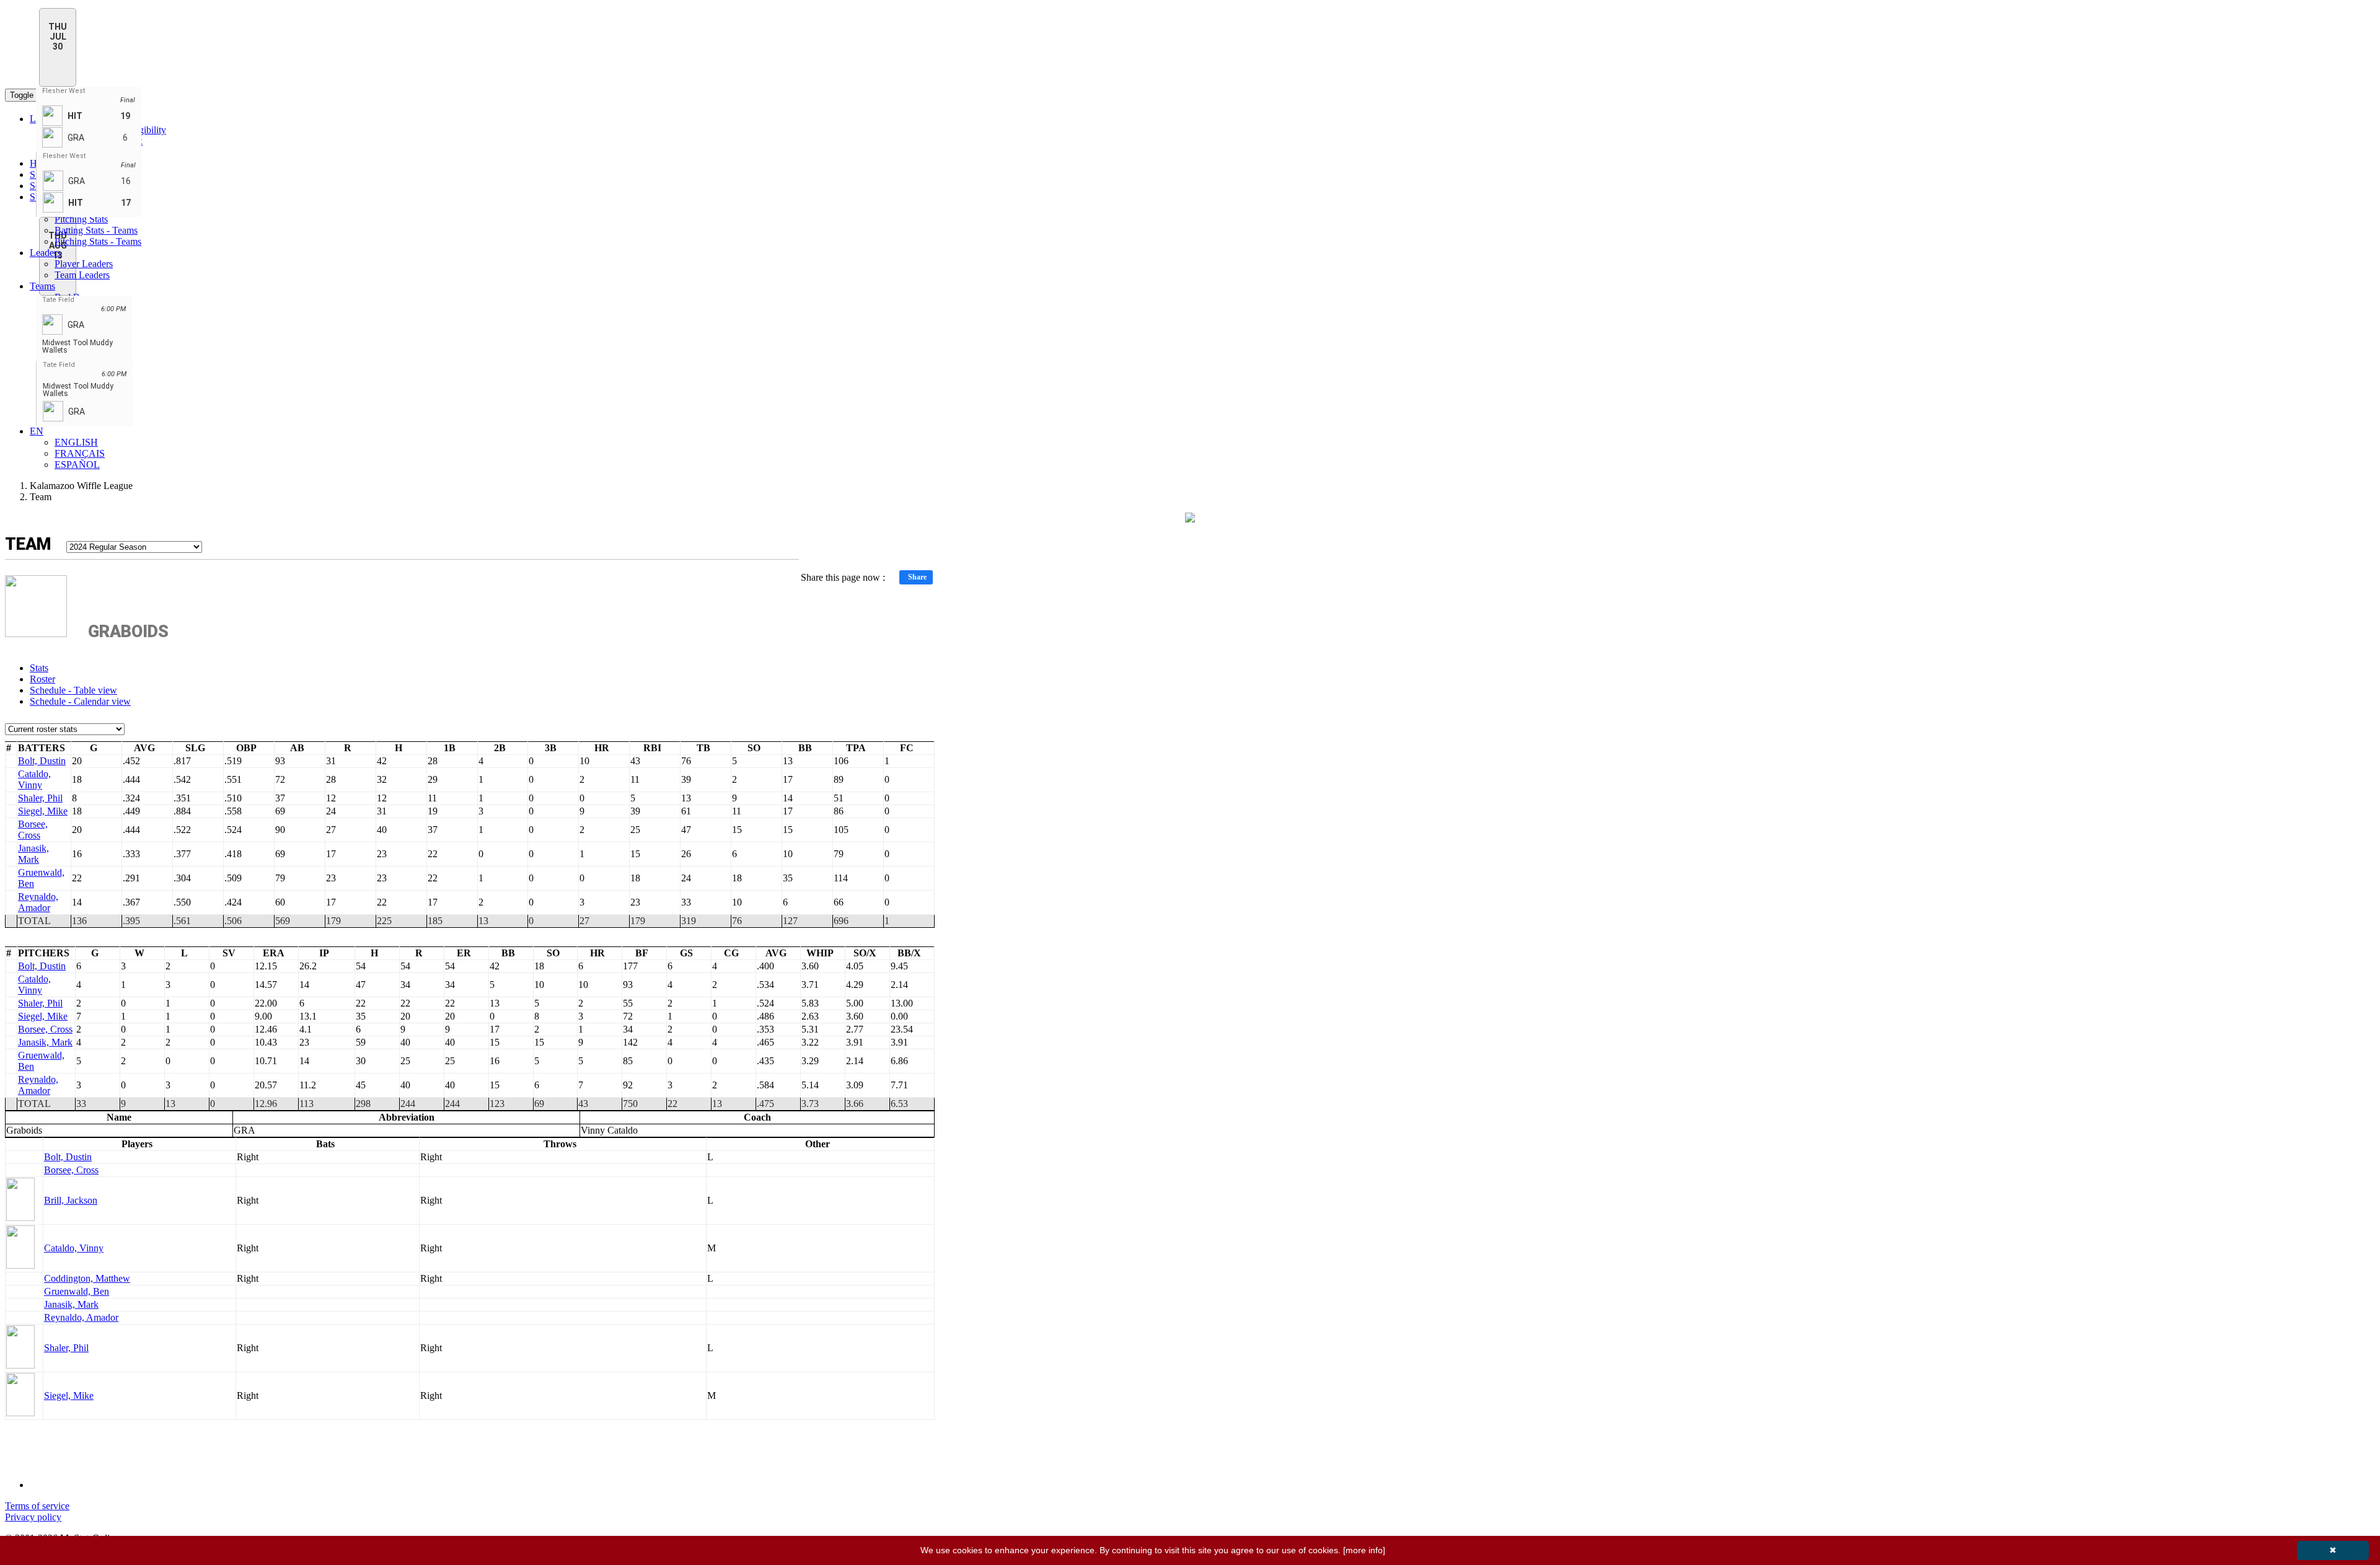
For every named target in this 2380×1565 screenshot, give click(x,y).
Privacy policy (33, 1517)
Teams (42, 286)
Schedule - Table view (73, 690)
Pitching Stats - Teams (98, 241)
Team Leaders (82, 275)
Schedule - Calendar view (80, 701)
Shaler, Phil (40, 798)
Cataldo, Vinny (34, 779)
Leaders (45, 253)
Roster (42, 679)
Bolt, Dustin (42, 761)
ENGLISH (76, 442)
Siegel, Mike (43, 811)
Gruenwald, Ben (77, 1291)
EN (37, 431)
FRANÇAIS (80, 453)
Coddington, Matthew (87, 1278)
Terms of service (37, 1506)
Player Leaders (84, 264)
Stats (39, 668)
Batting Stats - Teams (96, 230)
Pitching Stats (81, 219)
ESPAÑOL (77, 465)
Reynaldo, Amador (38, 902)
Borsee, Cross (33, 830)
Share (917, 577)
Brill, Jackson (71, 1200)
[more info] (1364, 1550)
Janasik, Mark (33, 854)
